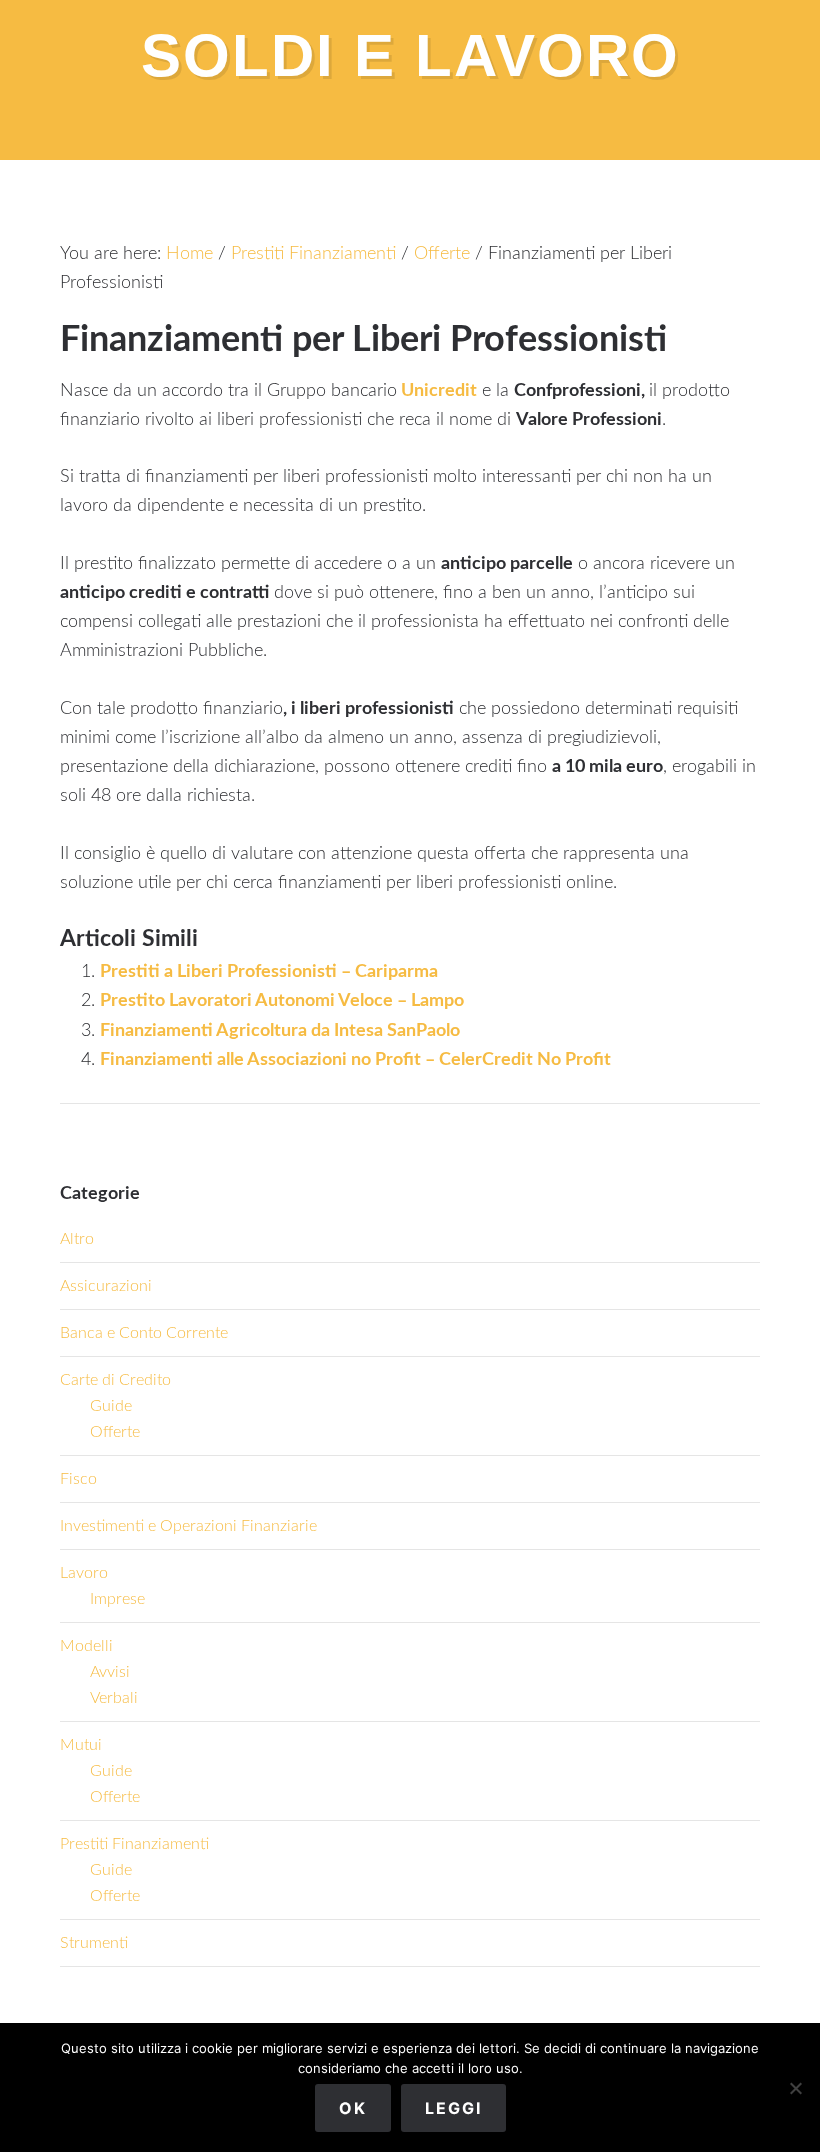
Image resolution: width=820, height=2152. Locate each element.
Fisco (78, 1479)
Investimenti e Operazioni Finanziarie (188, 1526)
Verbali (114, 1698)
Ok (353, 2108)
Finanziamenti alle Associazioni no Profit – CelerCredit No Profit (355, 1060)
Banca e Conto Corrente (144, 1333)
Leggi (453, 2108)
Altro (77, 1239)
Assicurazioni (106, 1286)
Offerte (115, 1432)
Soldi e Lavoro (410, 55)
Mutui (81, 1745)
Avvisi (110, 1672)
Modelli (86, 1646)
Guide (111, 1406)
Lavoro (84, 1573)
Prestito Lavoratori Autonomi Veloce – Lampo (282, 1001)
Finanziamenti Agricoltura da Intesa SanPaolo (280, 1031)
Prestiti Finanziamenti (134, 1844)
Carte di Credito (115, 1380)
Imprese (117, 1599)
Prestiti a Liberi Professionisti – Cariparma (269, 972)
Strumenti (94, 1943)
